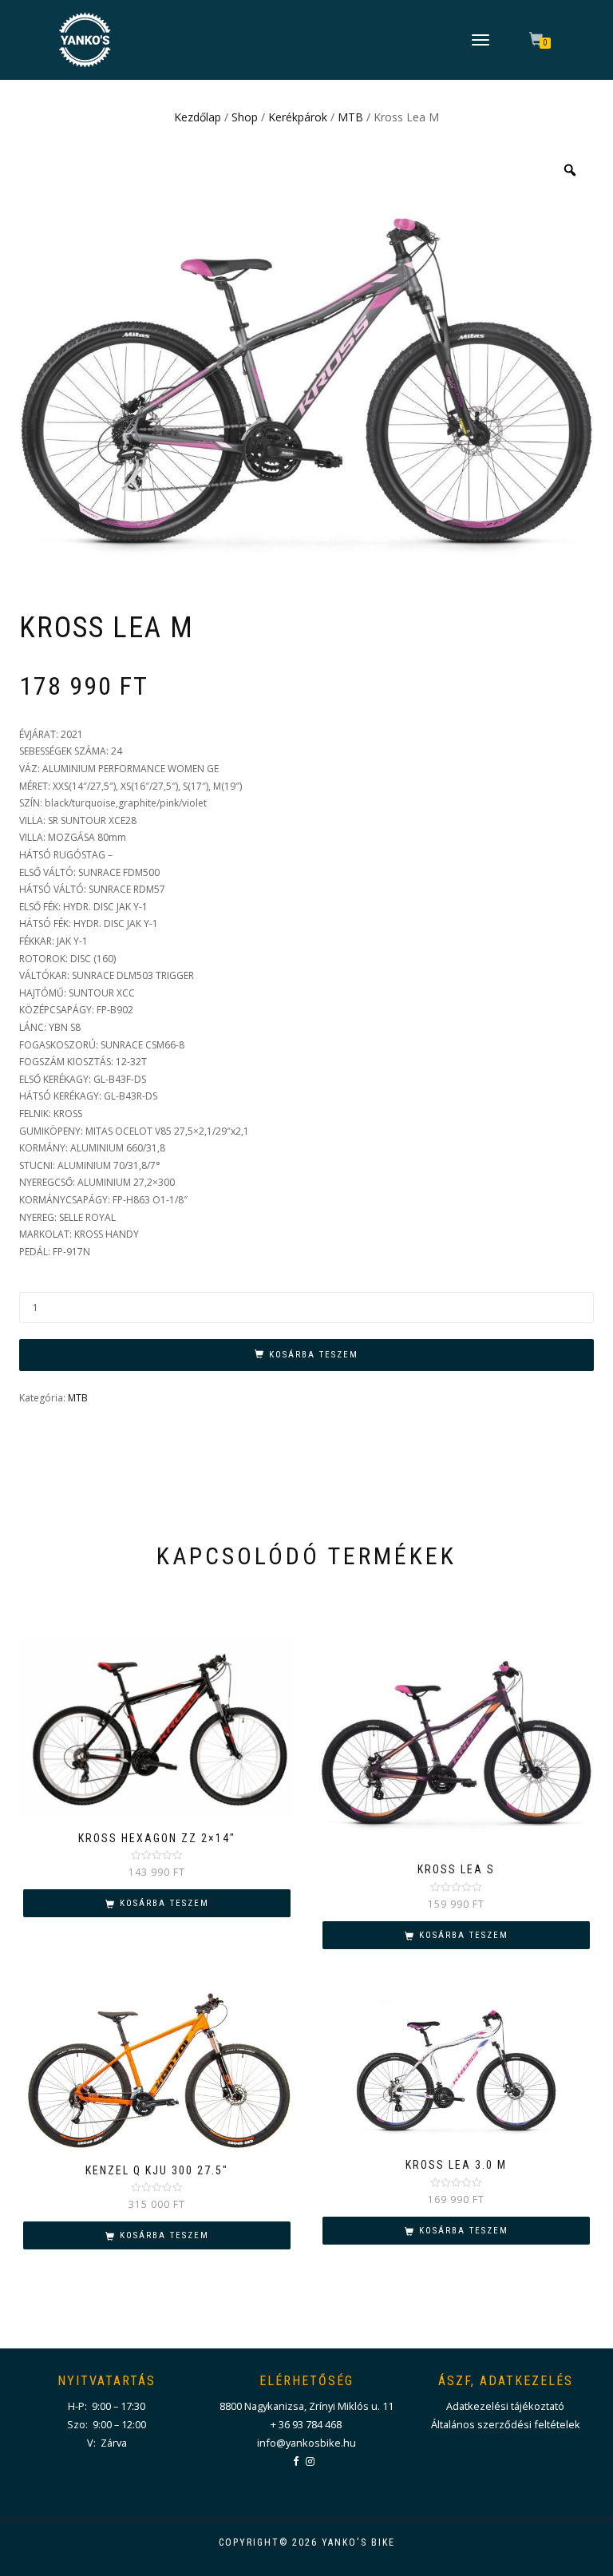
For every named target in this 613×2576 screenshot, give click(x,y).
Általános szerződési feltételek (506, 2424)
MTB (350, 117)
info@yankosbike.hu (306, 2443)
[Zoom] (570, 170)
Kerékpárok (298, 117)
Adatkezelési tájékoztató (505, 2406)
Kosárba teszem (314, 1355)
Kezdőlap (198, 117)
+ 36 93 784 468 (306, 2424)
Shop (245, 117)
